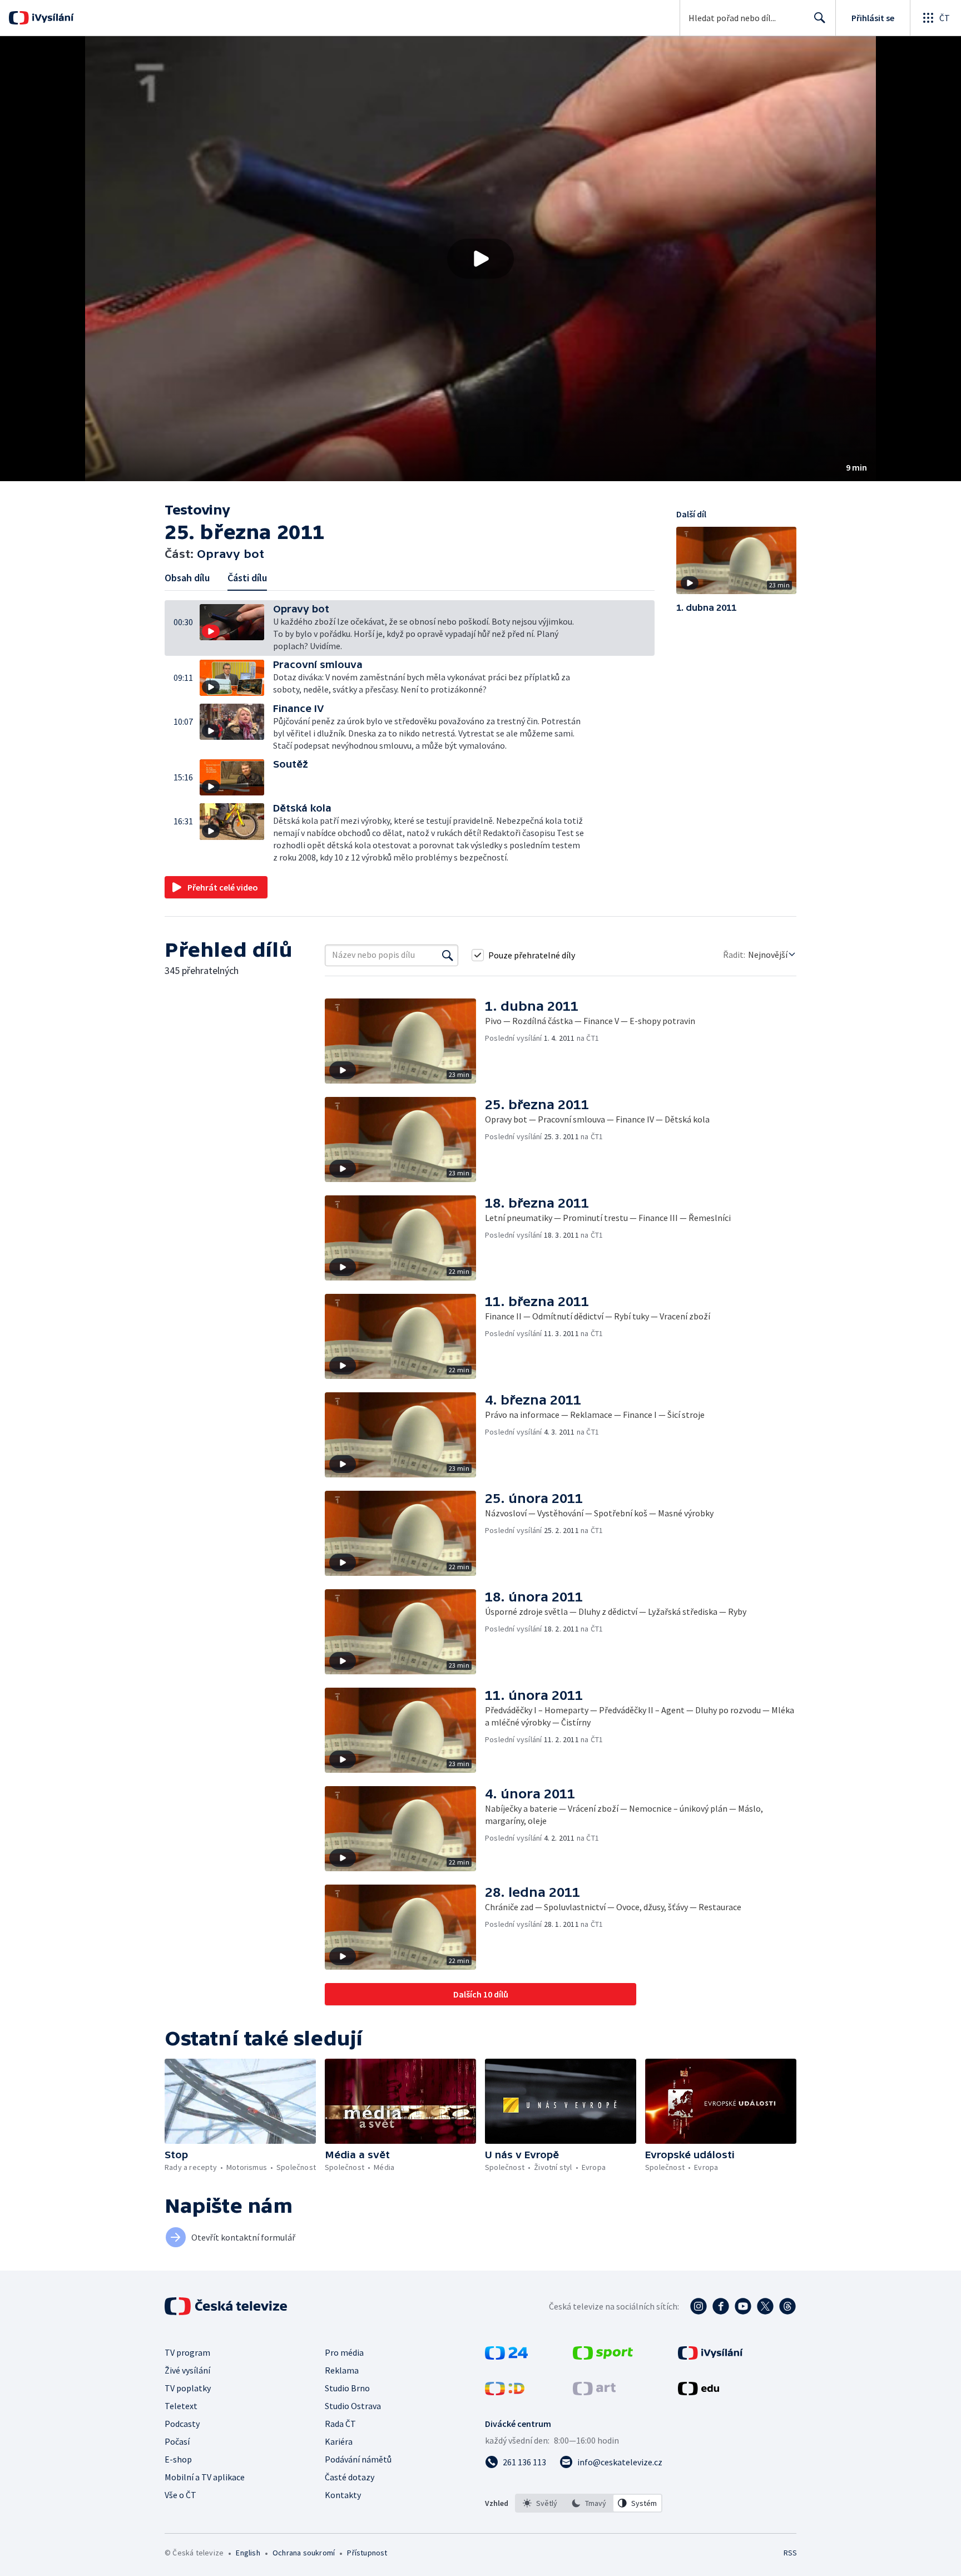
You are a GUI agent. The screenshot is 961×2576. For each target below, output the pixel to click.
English (248, 2553)
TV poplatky (188, 2388)
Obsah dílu (187, 578)
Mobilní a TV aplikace (205, 2477)
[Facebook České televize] (721, 2306)
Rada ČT (340, 2424)
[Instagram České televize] (699, 2306)
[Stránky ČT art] (594, 2392)
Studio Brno (347, 2388)
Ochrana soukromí (304, 2553)
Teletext (181, 2406)
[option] (540, 2503)
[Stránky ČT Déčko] (505, 2392)
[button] (481, 259)
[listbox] (589, 2503)
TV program (187, 2352)
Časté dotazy (350, 2477)
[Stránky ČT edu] (699, 2392)
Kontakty (343, 2495)
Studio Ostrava (353, 2406)
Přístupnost (367, 2553)
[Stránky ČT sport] (603, 2356)
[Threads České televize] (787, 2306)
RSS (790, 2553)
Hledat (820, 18)
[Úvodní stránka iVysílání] (51, 18)
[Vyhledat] (448, 955)
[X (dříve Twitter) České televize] (765, 2306)
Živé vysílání (187, 2370)
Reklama (342, 2370)
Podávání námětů (358, 2459)
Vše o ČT (180, 2495)
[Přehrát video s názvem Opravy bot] (481, 259)
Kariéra (339, 2441)
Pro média (344, 2352)
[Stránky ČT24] (506, 2356)
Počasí (177, 2441)
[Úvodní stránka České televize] (227, 2306)
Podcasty (182, 2424)
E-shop (178, 2459)
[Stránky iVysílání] (710, 2356)
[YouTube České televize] (743, 2306)
